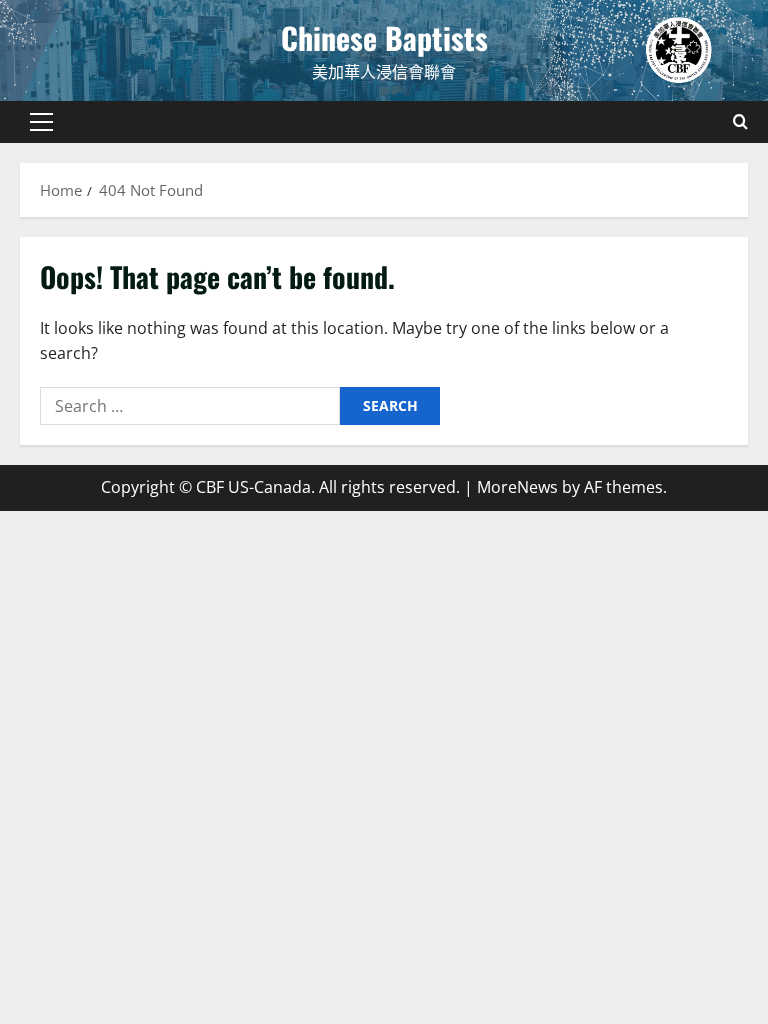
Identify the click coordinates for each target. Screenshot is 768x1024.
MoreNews (517, 487)
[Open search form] (740, 121)
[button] (41, 122)
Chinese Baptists (384, 37)
